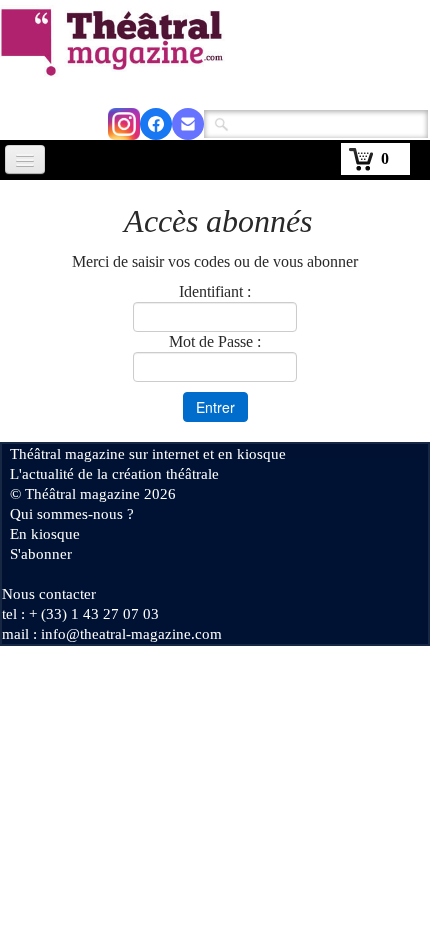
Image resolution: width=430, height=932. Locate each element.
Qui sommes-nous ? (72, 514)
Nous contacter (49, 594)
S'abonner (41, 554)
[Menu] (25, 159)
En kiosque (45, 534)
